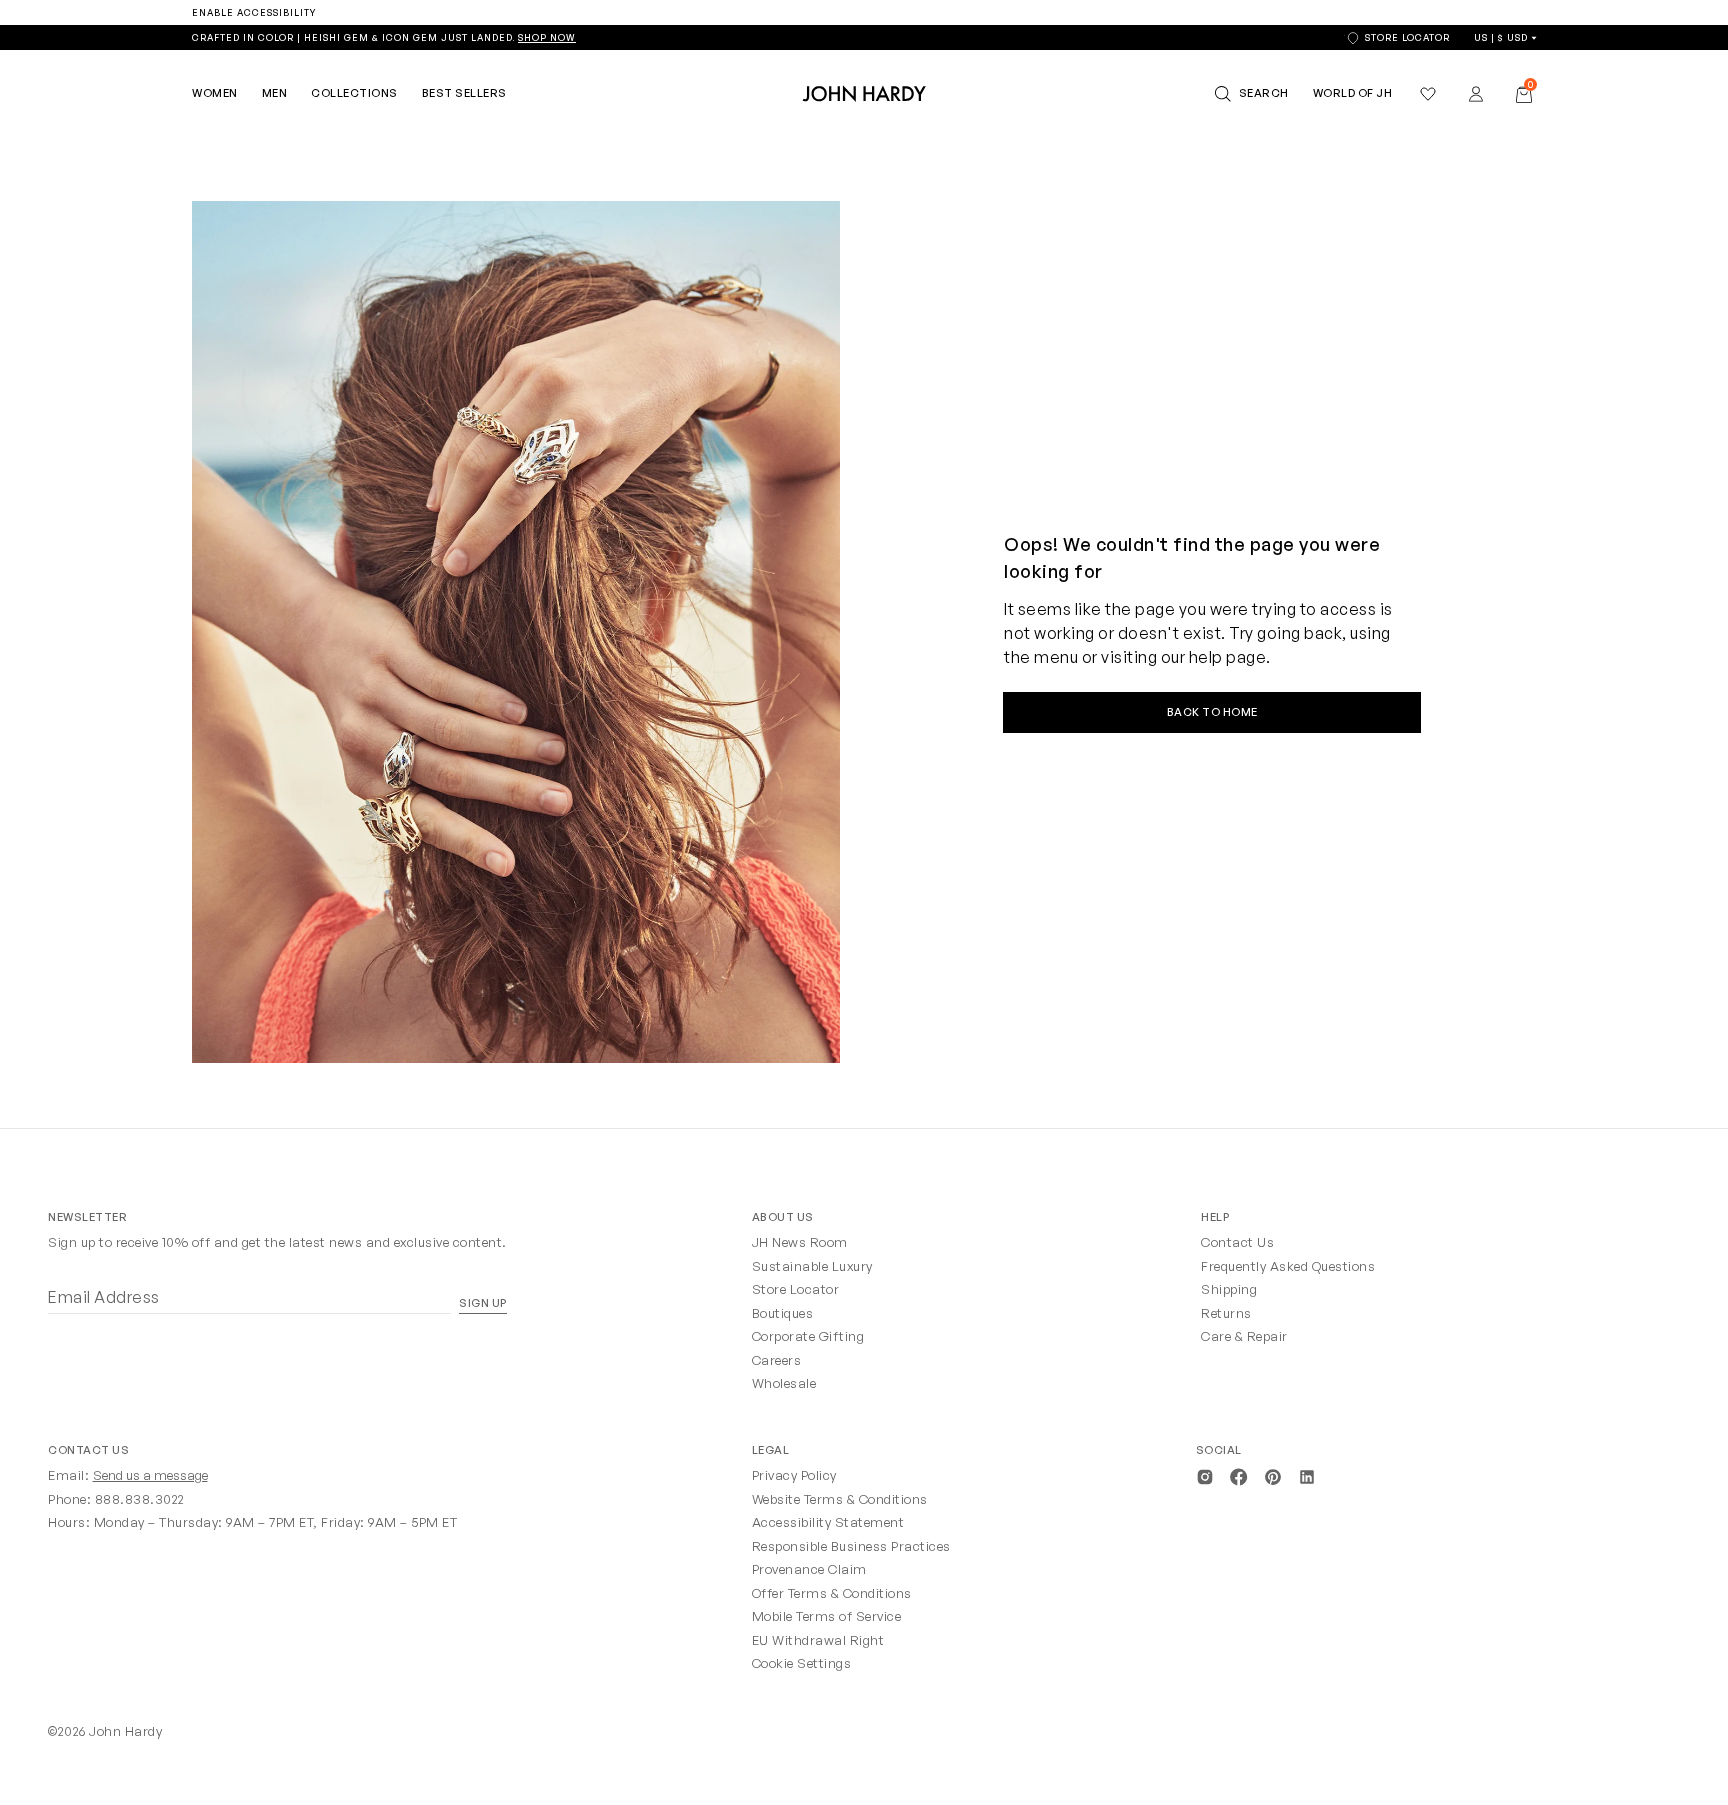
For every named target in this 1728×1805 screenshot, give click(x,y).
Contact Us (1237, 1242)
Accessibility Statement (828, 1522)
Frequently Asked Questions (1288, 1266)
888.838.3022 (140, 1499)
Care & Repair (1244, 1336)
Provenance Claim (809, 1569)
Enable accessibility (254, 12)
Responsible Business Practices (851, 1546)
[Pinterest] (1273, 1475)
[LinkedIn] (1307, 1475)
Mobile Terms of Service (827, 1616)
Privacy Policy (794, 1475)
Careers (777, 1360)
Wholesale (784, 1383)
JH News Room (800, 1242)
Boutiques (783, 1313)
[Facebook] (1239, 1475)
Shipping (1229, 1289)
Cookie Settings (802, 1663)
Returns (1226, 1313)
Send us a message (150, 1475)
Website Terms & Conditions (840, 1499)
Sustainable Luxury (812, 1266)
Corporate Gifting (808, 1336)
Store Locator (796, 1289)
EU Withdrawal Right (818, 1640)
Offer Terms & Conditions (832, 1593)
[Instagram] (1205, 1475)
